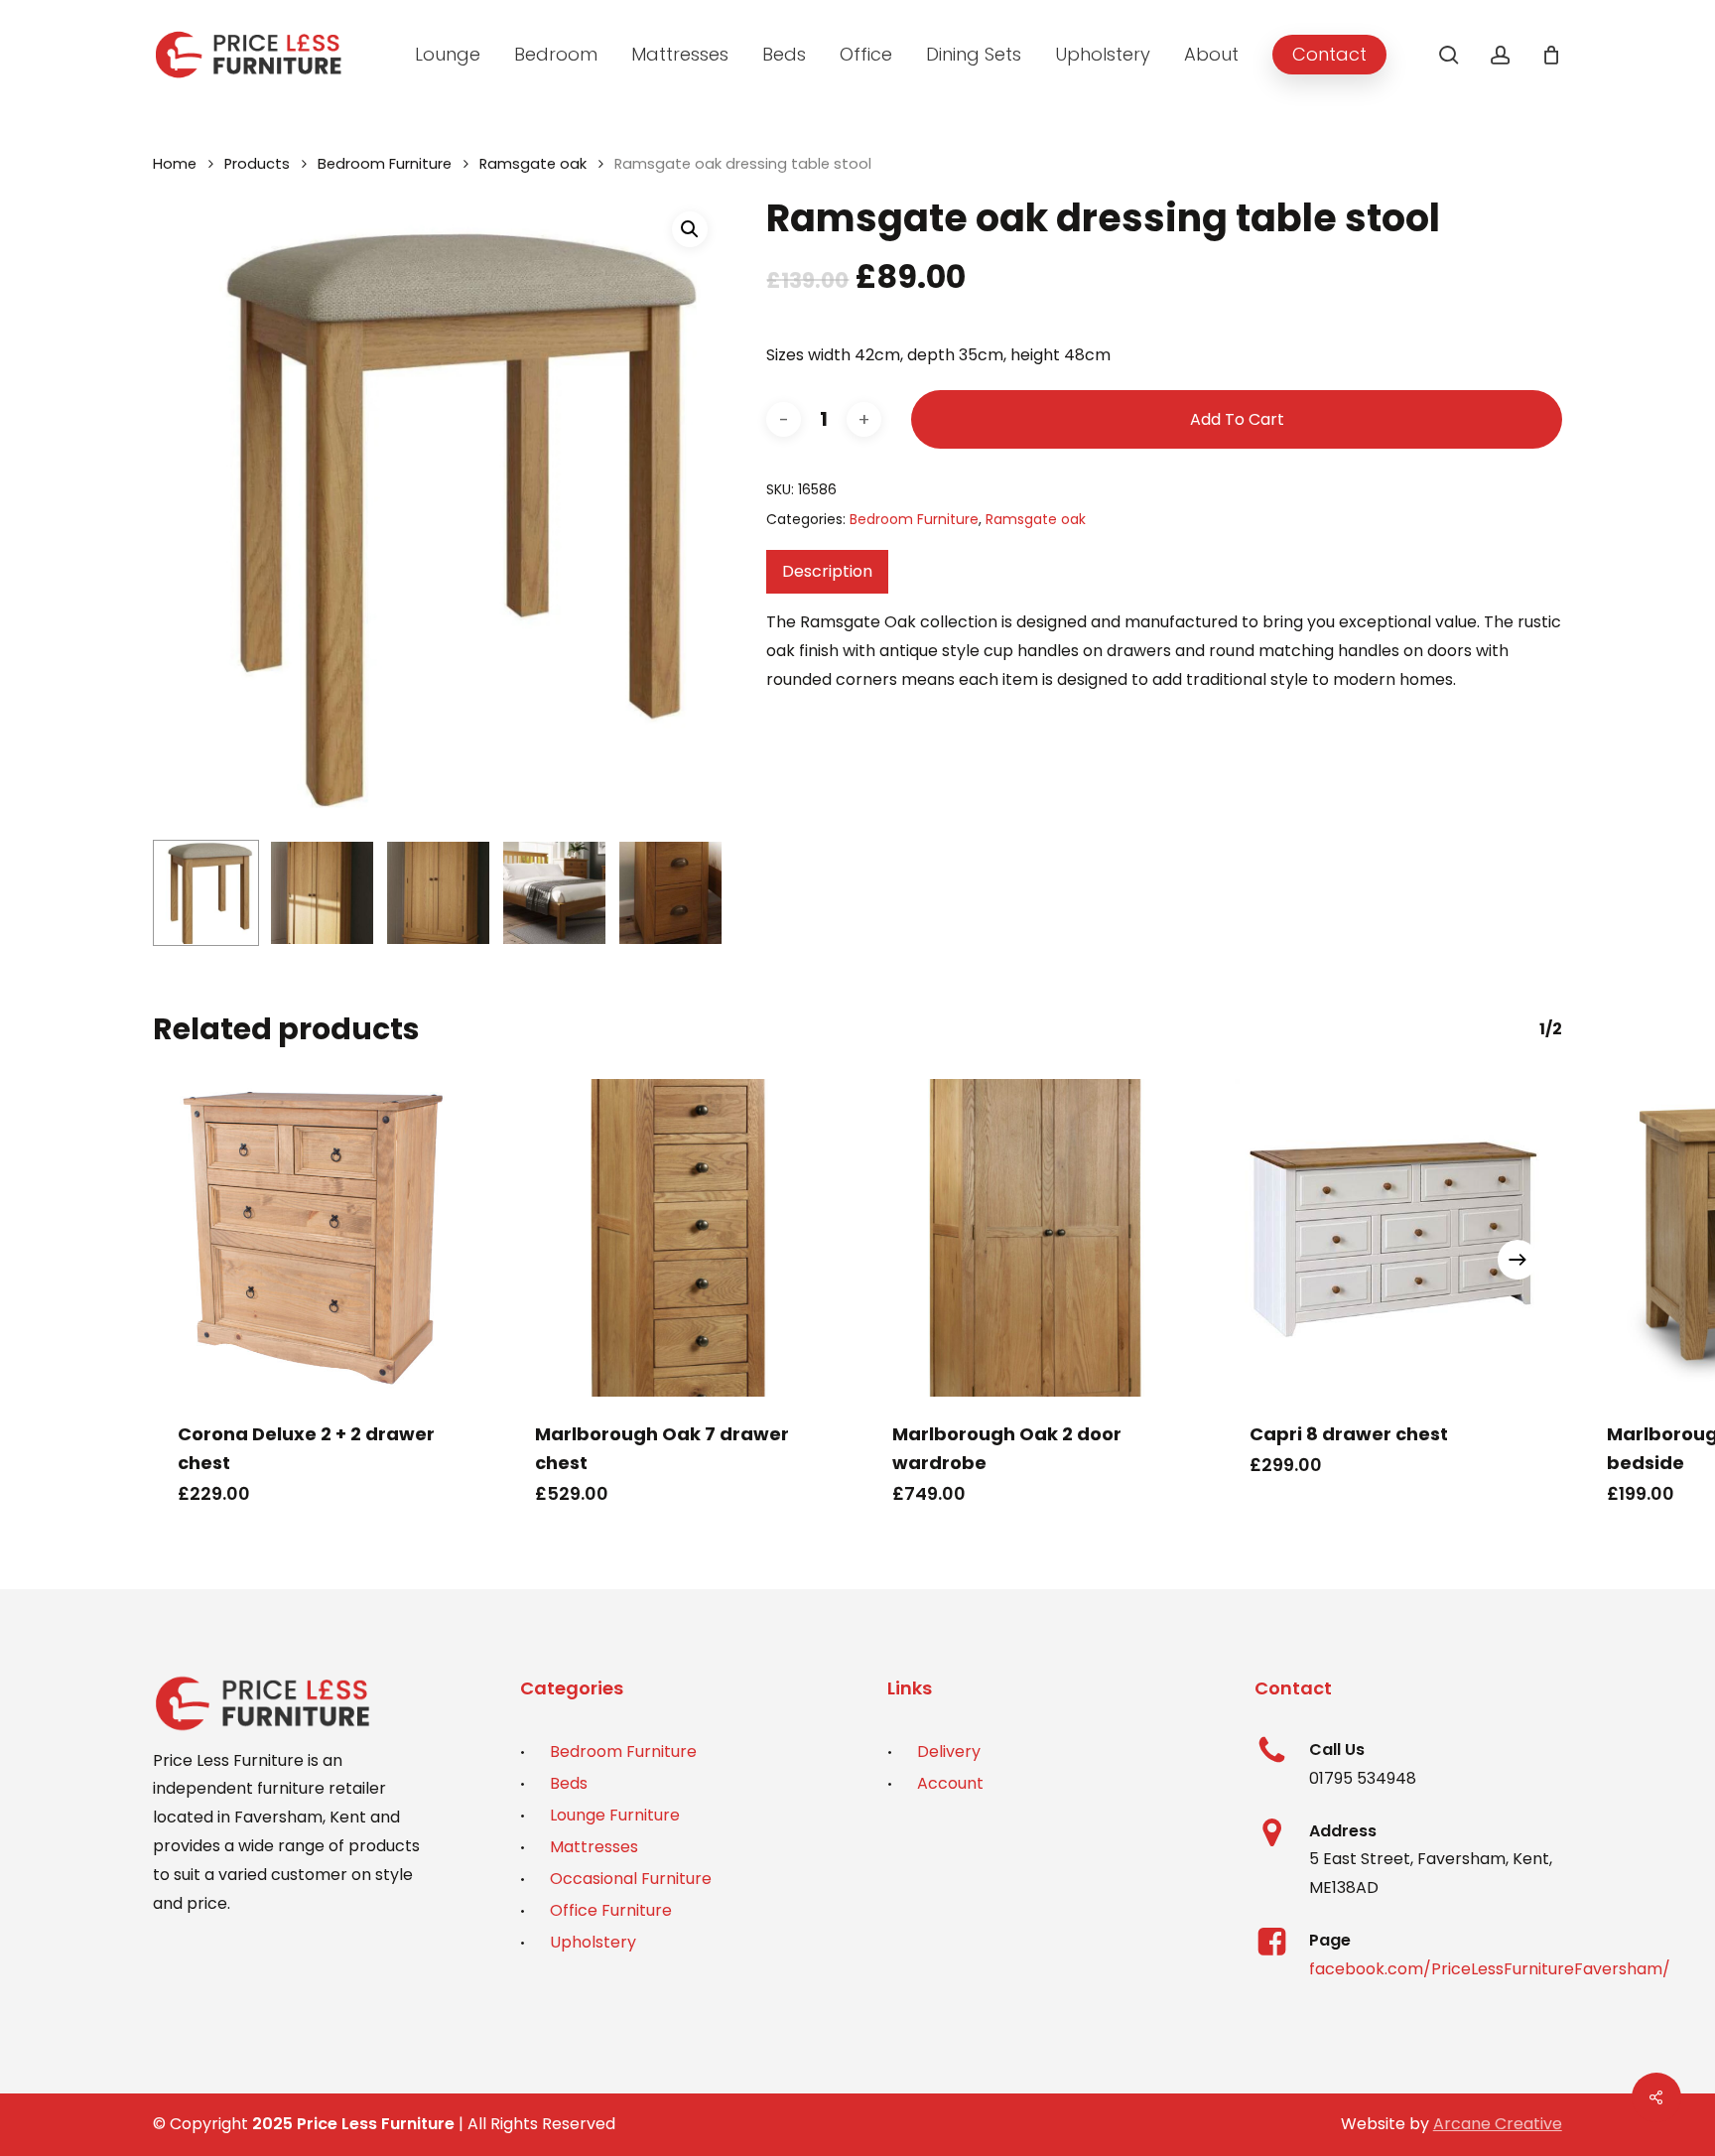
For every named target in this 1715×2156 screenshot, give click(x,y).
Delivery (949, 1752)
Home (175, 164)
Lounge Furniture (615, 1815)
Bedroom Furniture (385, 164)
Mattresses (594, 1847)
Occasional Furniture (631, 1879)
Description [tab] (827, 571)
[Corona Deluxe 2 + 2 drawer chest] (322, 1238)
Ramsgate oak (533, 164)
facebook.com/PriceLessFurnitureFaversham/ (1490, 1969)
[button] (690, 229)
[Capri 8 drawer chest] (1393, 1238)
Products (257, 164)
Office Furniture (611, 1910)
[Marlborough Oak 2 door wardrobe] (1036, 1238)
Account (950, 1783)
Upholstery (593, 1942)
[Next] (692, 893)
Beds (569, 1783)
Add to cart (1237, 419)
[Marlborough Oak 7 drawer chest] (679, 1238)
